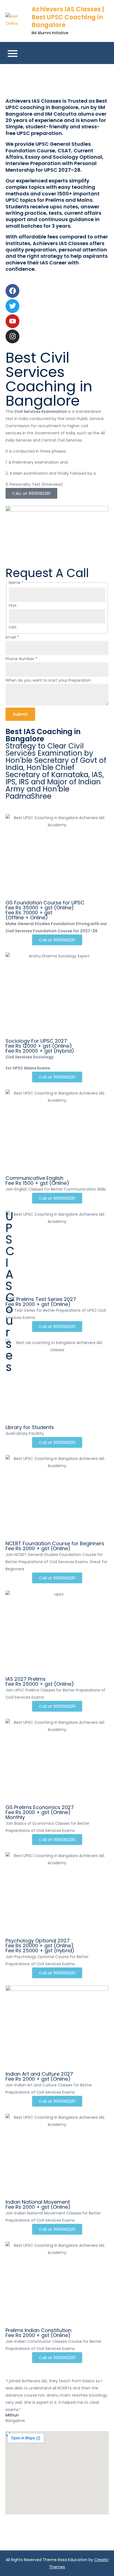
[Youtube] (12, 321)
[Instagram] (12, 336)
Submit (20, 714)
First (13, 606)
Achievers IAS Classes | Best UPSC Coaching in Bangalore (68, 17)
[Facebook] (12, 291)
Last (13, 627)
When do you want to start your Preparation (48, 680)
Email (12, 637)
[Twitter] (12, 306)
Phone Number (21, 659)
